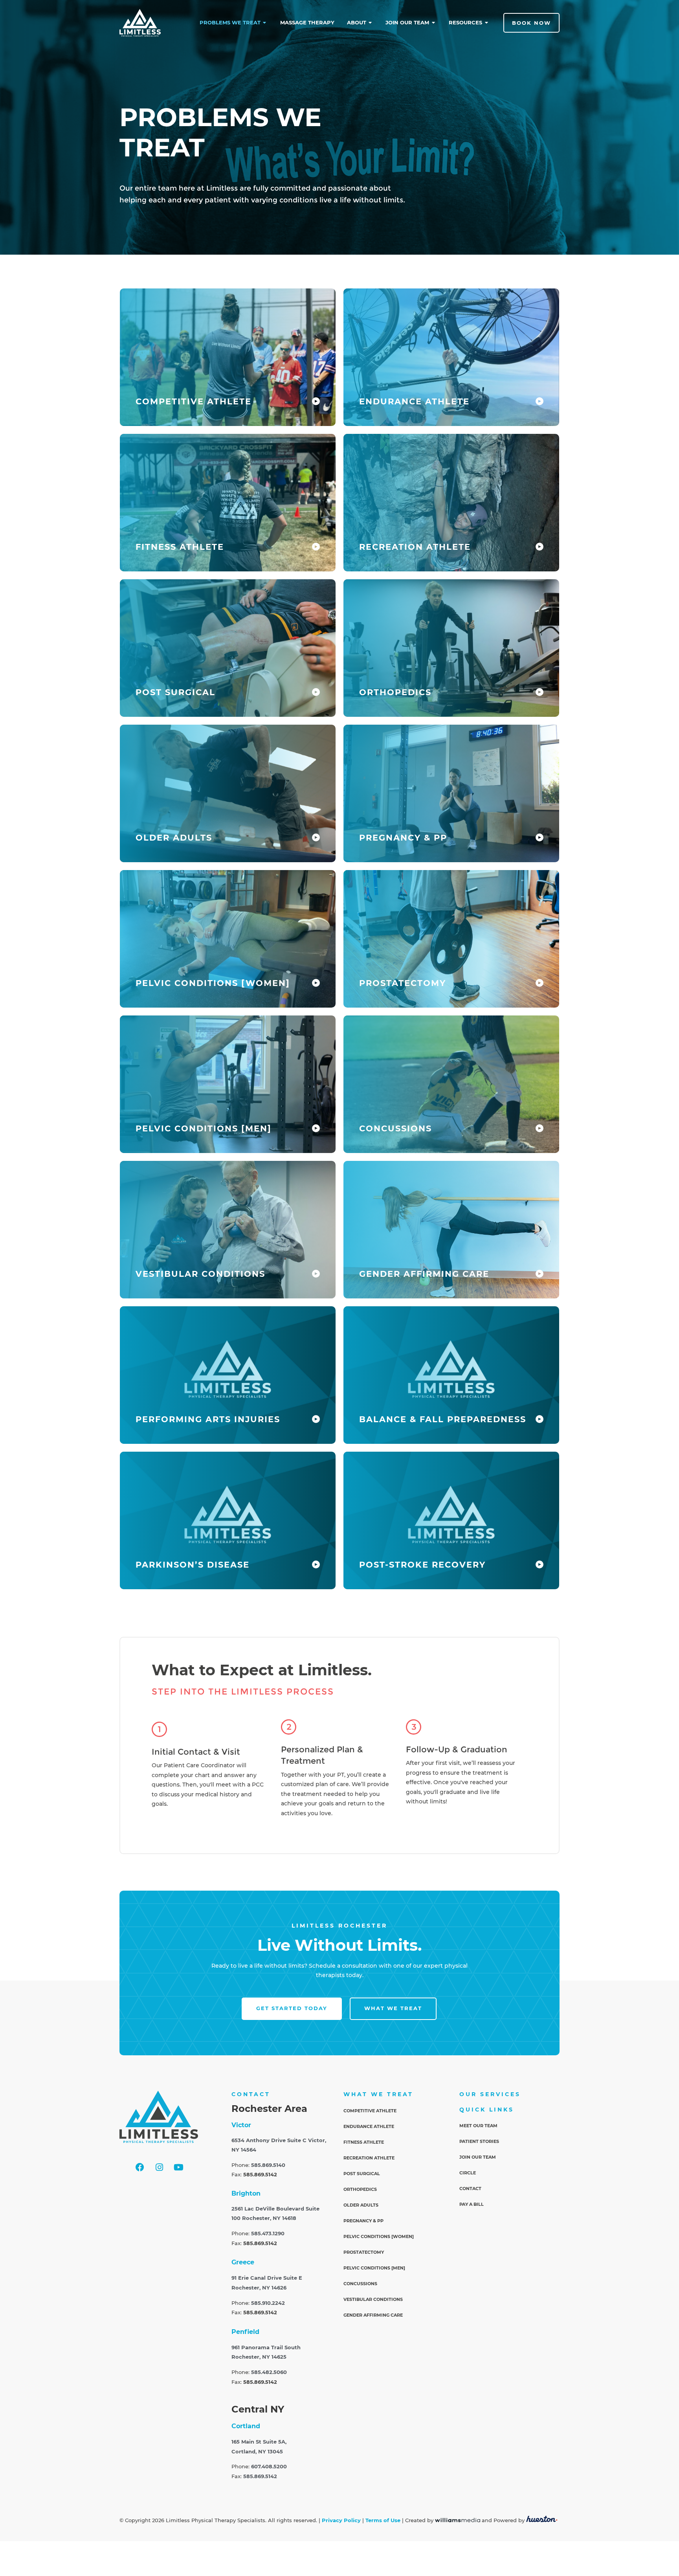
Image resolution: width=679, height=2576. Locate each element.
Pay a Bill (472, 2204)
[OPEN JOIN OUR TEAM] (434, 23)
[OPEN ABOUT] (371, 23)
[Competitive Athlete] (316, 401)
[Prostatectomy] (540, 983)
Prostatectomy (403, 983)
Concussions (395, 1128)
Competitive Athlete (194, 401)
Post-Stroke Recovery (422, 1565)
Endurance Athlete (414, 401)
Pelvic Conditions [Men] (204, 1128)
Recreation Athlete (415, 547)
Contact (470, 2189)
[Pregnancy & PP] (540, 837)
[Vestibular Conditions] (316, 1274)
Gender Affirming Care (424, 1274)
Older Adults (174, 838)
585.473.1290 (268, 2234)
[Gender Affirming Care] (540, 1274)
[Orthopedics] (540, 692)
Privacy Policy (341, 2520)
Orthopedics (395, 692)
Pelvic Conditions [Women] (213, 983)
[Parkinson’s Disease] (316, 1564)
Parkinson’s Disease (193, 1565)
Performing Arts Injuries (208, 1419)
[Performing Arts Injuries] (316, 1419)
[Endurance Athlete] (540, 401)
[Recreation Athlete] (540, 547)
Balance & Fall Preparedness (443, 1419)
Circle (468, 2173)
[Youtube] (178, 2167)
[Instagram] (159, 2167)
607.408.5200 (269, 2467)
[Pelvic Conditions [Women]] (316, 983)
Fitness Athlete (180, 547)
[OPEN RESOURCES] (487, 23)
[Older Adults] (316, 837)
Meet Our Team (478, 2126)
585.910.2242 (268, 2303)
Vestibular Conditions (200, 1274)
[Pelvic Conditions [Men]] (316, 1128)
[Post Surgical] (316, 692)
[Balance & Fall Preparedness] (540, 1419)
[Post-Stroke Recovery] (540, 1564)
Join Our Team (478, 2157)
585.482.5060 (269, 2372)
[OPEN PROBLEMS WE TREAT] (265, 23)
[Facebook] (140, 2167)
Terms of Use (383, 2520)
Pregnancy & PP (403, 838)
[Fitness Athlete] (316, 547)
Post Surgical (175, 692)
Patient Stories (479, 2141)
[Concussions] (540, 1128)
